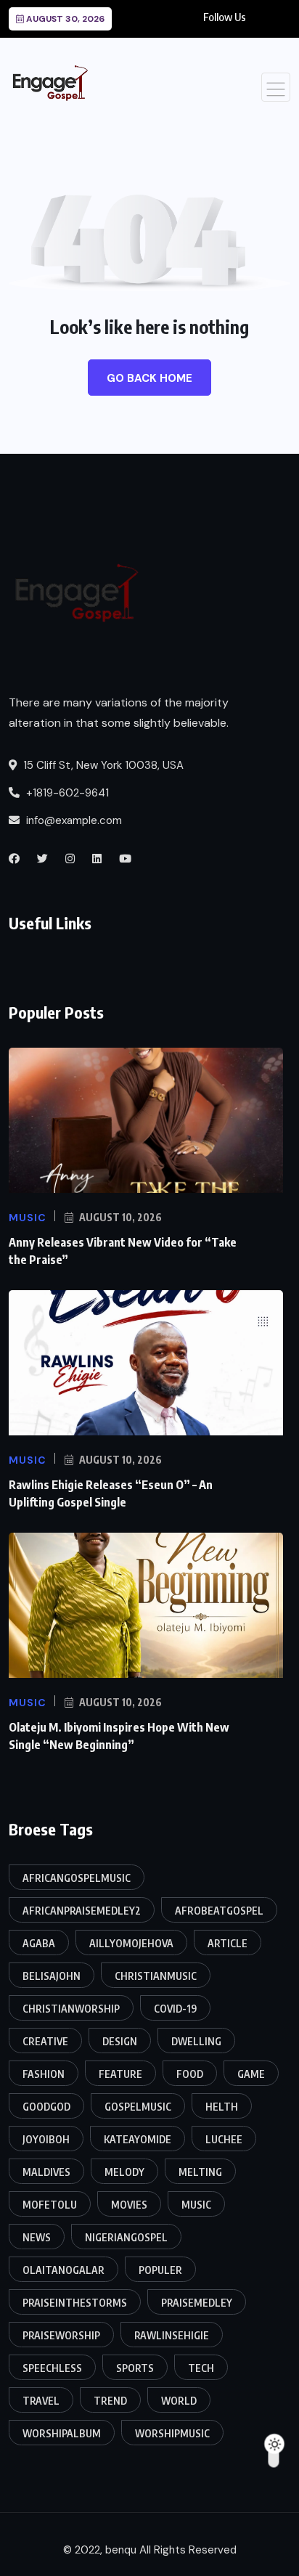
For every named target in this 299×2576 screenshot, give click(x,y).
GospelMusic (138, 2107)
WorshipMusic (172, 2433)
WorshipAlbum (62, 2433)
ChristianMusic (156, 1976)
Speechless (52, 2368)
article (228, 1943)
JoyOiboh (46, 2139)
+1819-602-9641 (66, 793)
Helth (222, 2107)
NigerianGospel (126, 2237)
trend (110, 2401)
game (251, 2074)
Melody (124, 2172)
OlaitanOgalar (64, 2270)
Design (120, 2041)
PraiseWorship (61, 2335)
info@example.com (73, 820)
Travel (41, 2401)
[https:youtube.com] (125, 859)
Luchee (224, 2139)
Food (190, 2074)
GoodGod (46, 2107)
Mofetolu (50, 2205)
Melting (200, 2172)
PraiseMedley (197, 2303)
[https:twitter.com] (42, 859)
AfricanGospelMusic (77, 1878)
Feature (120, 2074)
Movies (129, 2205)
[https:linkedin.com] (97, 859)
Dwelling (196, 2041)
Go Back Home (149, 378)
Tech (201, 2368)
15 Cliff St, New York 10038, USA (102, 765)
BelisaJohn (52, 1976)
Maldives (46, 2172)
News (37, 2237)
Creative (45, 2041)
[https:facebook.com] (14, 859)
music (196, 2205)
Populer (160, 2270)
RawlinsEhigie (172, 2335)
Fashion (44, 2074)
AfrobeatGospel (219, 1911)
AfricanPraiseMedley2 (82, 1911)
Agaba (39, 1943)
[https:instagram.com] (70, 859)
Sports (135, 2368)
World (179, 2401)
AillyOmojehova (131, 1943)
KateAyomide (138, 2139)
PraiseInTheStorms (75, 2303)
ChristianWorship (71, 2009)
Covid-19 (175, 2009)
